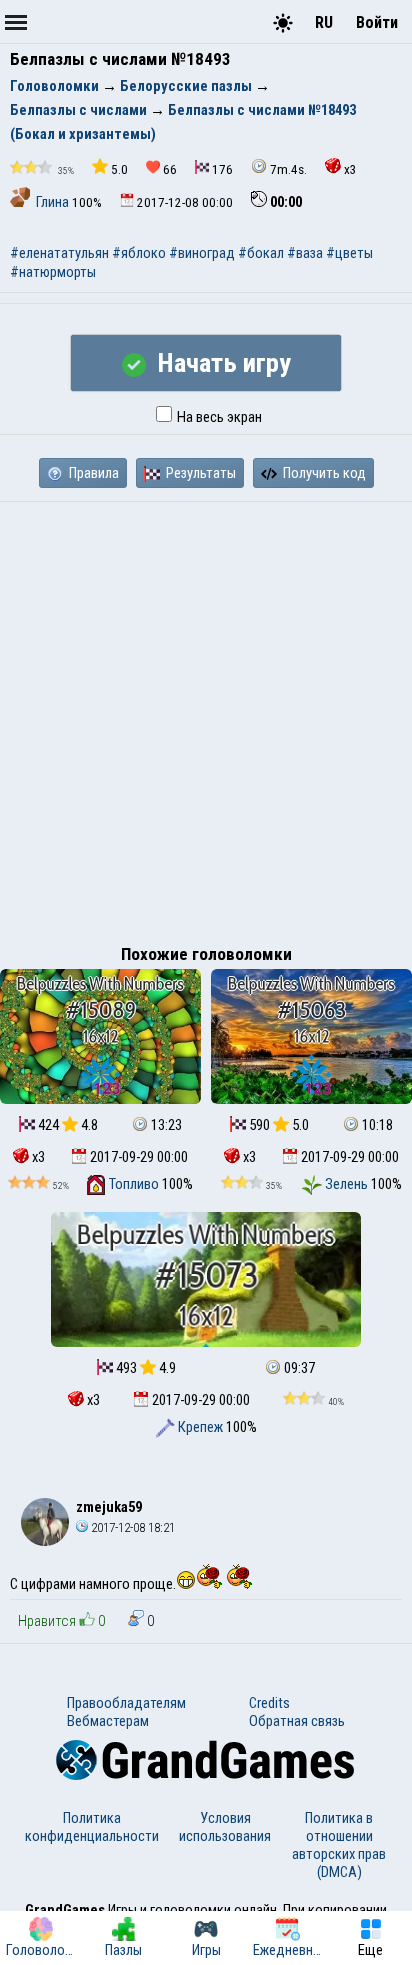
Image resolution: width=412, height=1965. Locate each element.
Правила (92, 473)
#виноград (202, 253)
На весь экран (218, 417)
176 (222, 169)
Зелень (346, 1184)
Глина (52, 202)
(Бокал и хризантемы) (83, 134)
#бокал (261, 253)
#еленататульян (59, 253)
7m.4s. (288, 169)
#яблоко (139, 253)
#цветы (349, 253)
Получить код (323, 473)
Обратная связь (297, 1721)
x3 (350, 169)
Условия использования (225, 1827)
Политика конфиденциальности (92, 1827)
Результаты (199, 473)
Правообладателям (126, 1703)
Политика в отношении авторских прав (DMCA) (339, 1845)
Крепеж (200, 1427)
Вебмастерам (108, 1721)
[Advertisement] (206, 718)
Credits (269, 1703)
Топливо (134, 1184)
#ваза (305, 253)
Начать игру (221, 363)
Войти (377, 22)
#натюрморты (53, 272)
